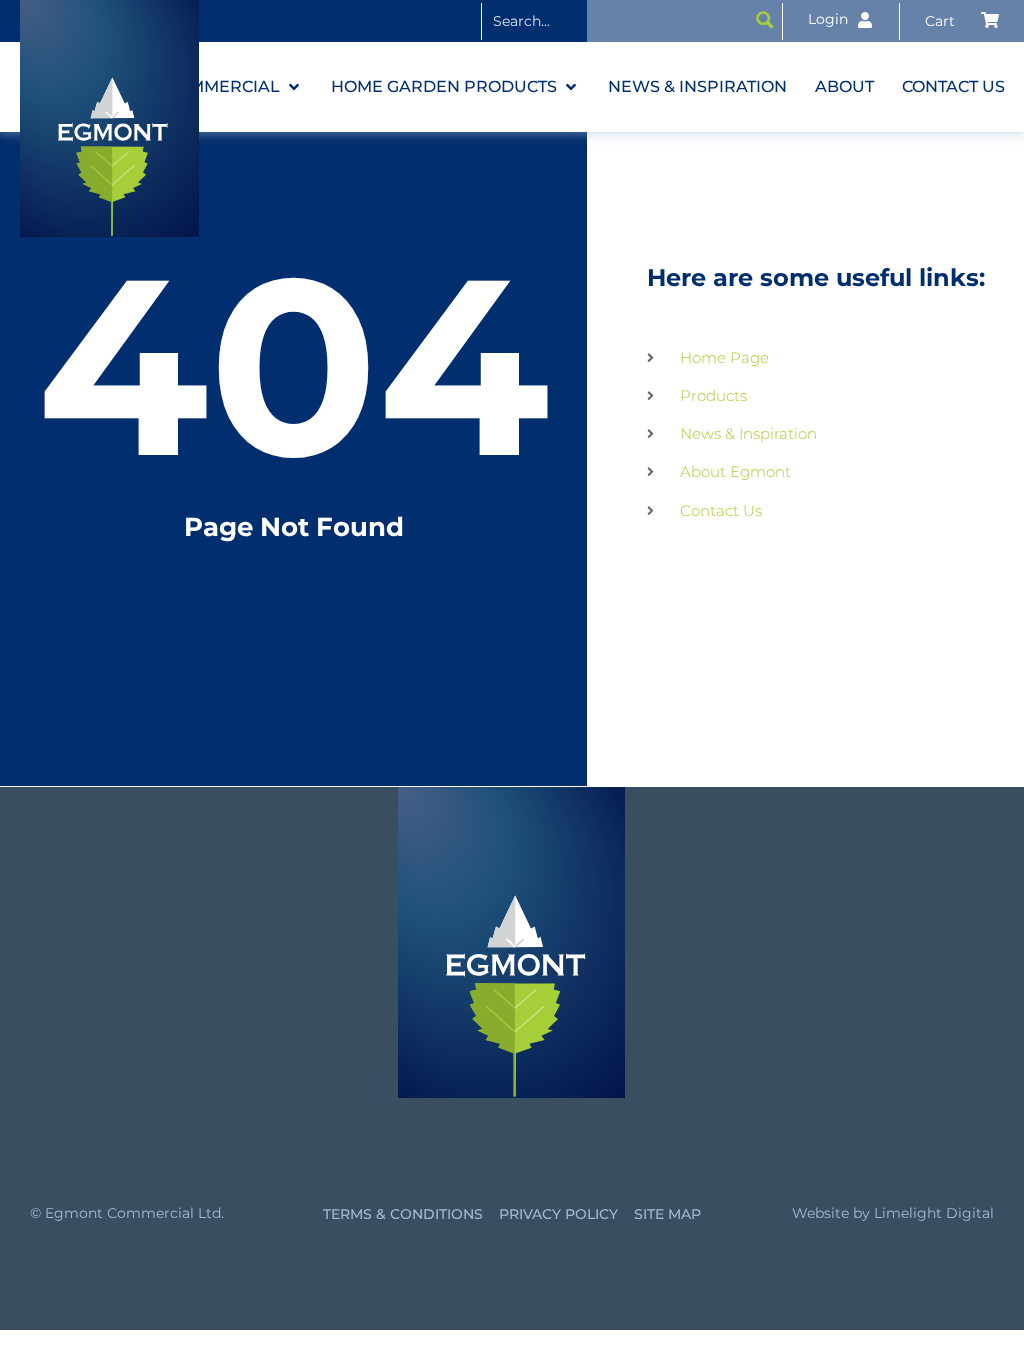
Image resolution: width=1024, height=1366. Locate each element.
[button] (234, 87)
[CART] (962, 21)
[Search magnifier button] (765, 20)
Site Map (667, 1214)
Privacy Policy (558, 1214)
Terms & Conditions (403, 1214)
